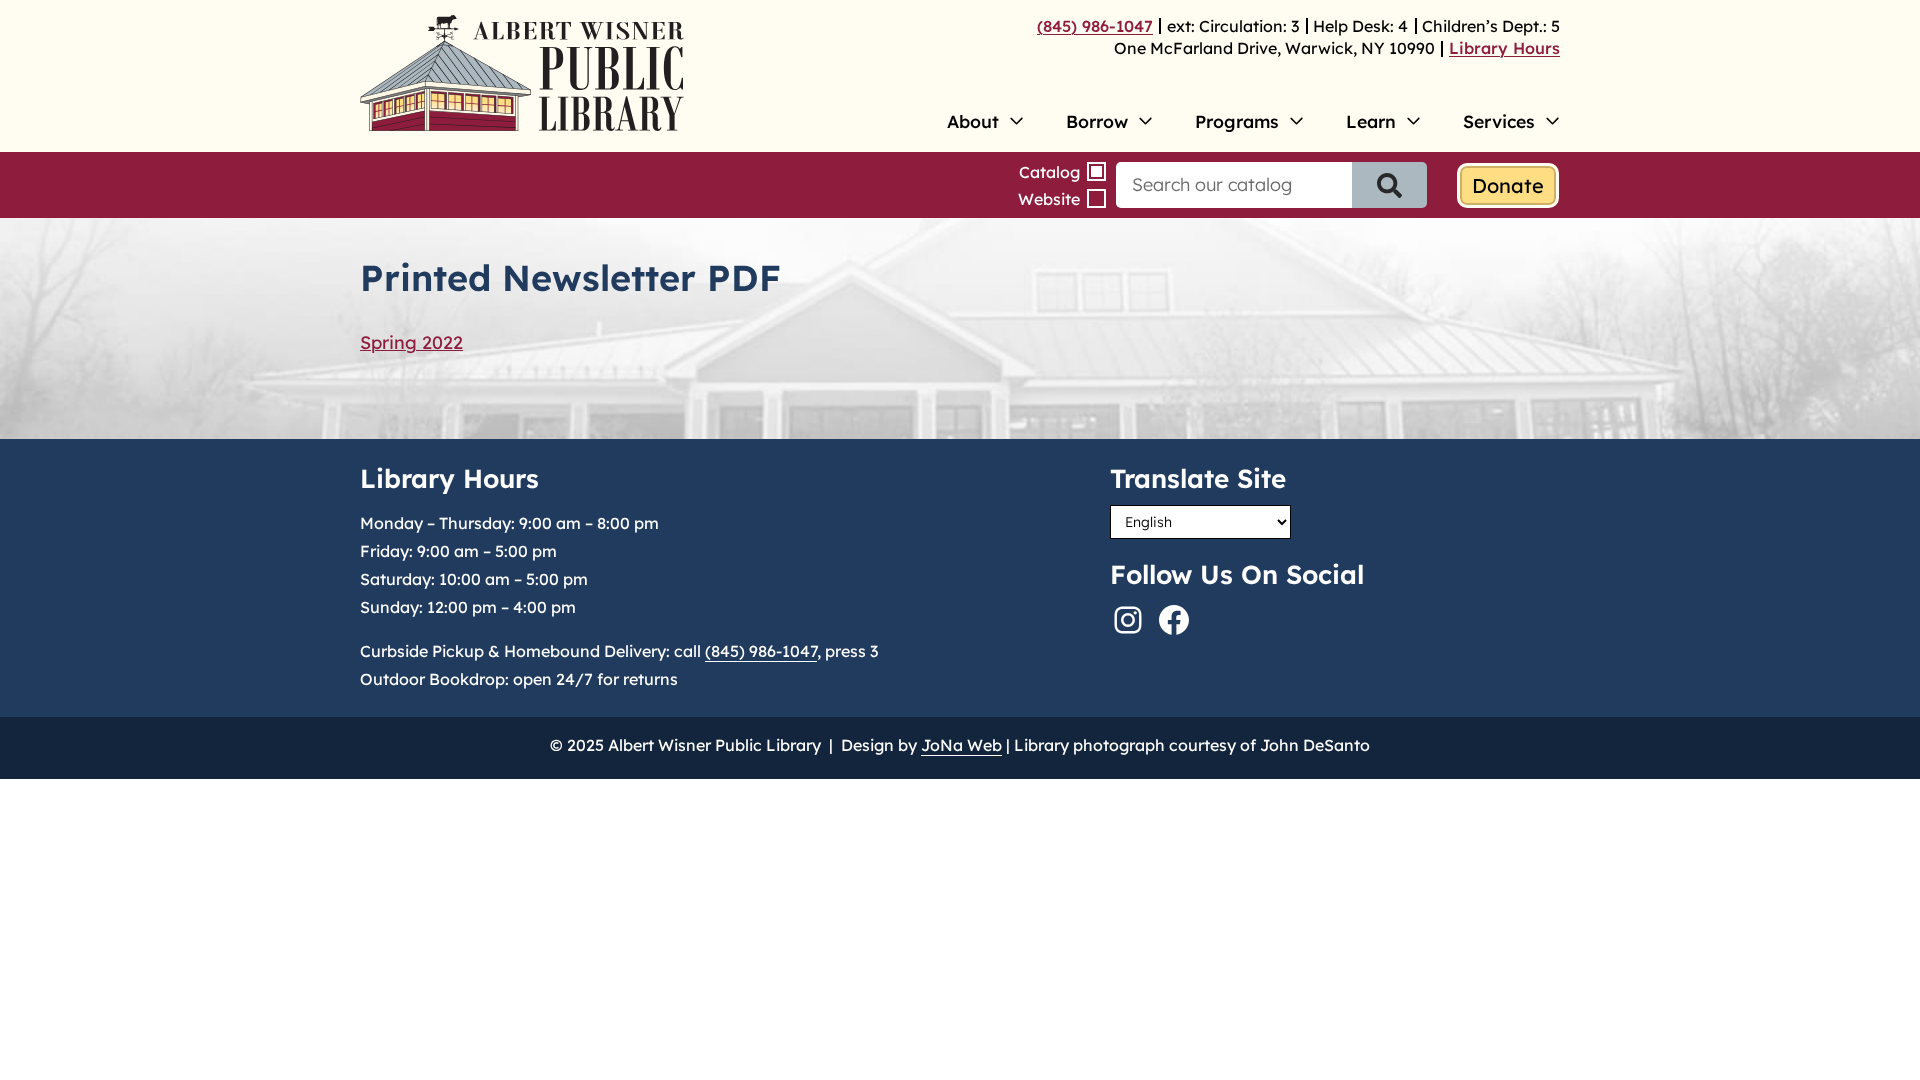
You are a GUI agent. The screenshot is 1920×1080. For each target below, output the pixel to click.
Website (1049, 199)
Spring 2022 (411, 342)
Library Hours (1504, 48)
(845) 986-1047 (1095, 26)
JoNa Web (961, 745)
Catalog (1049, 172)
